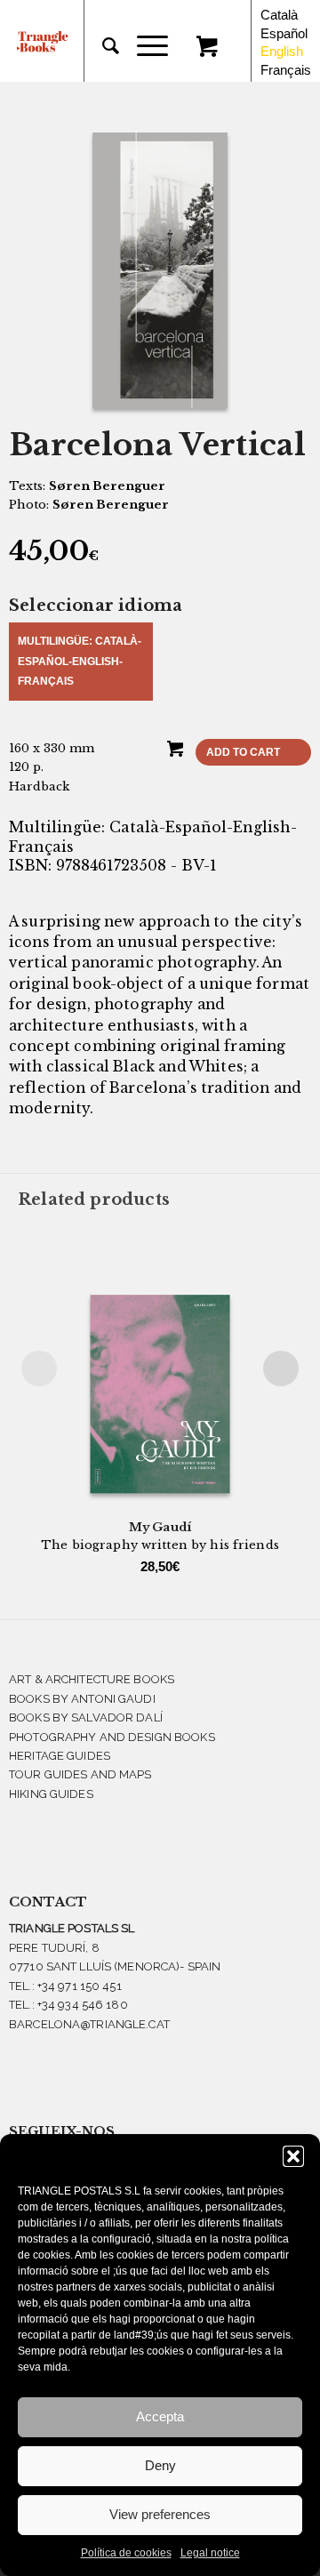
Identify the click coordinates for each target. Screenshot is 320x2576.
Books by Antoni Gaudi (82, 1699)
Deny (160, 2465)
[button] (293, 2156)
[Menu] (144, 46)
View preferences (160, 2514)
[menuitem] (102, 46)
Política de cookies (126, 2553)
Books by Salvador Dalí (86, 1717)
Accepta (160, 2416)
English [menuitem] (282, 51)
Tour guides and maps (80, 1774)
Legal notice (210, 2553)
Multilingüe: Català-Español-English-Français (80, 661)
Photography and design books (112, 1737)
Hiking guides (51, 1794)
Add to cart (243, 752)
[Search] (102, 46)
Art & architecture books (92, 1679)
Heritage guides (60, 1756)
